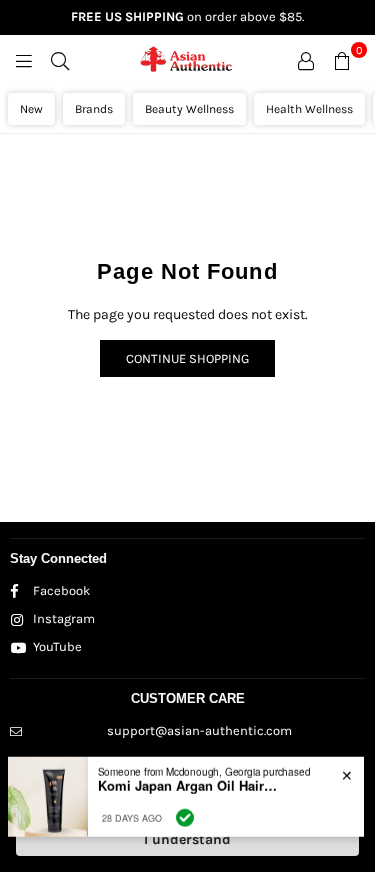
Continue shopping (187, 358)
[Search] (60, 60)
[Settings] (306, 60)
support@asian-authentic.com (199, 730)
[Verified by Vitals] (185, 816)
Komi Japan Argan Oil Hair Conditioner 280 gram (188, 784)
